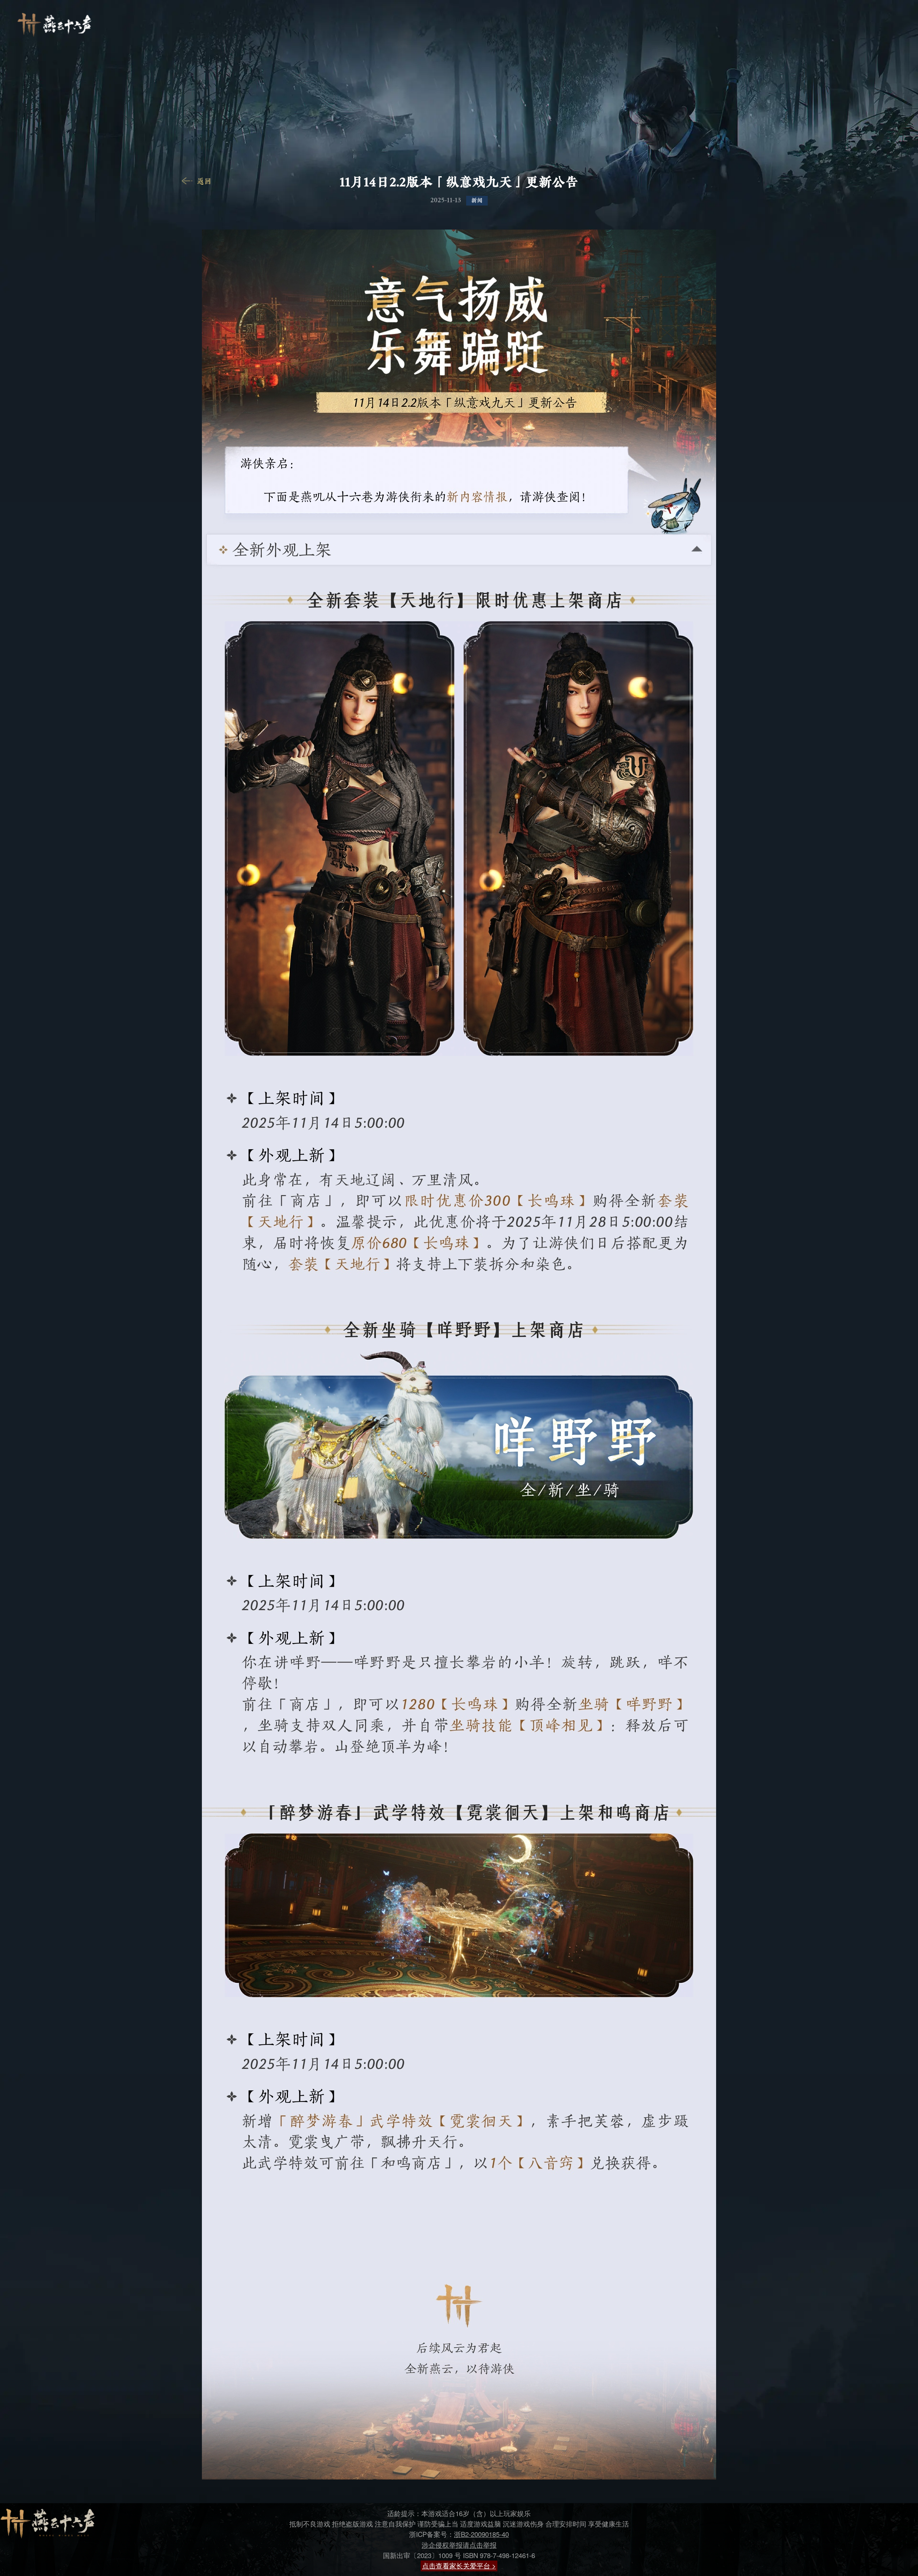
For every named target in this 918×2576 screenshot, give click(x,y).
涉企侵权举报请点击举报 (459, 2545)
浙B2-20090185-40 (481, 2534)
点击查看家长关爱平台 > (459, 2566)
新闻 (477, 200)
